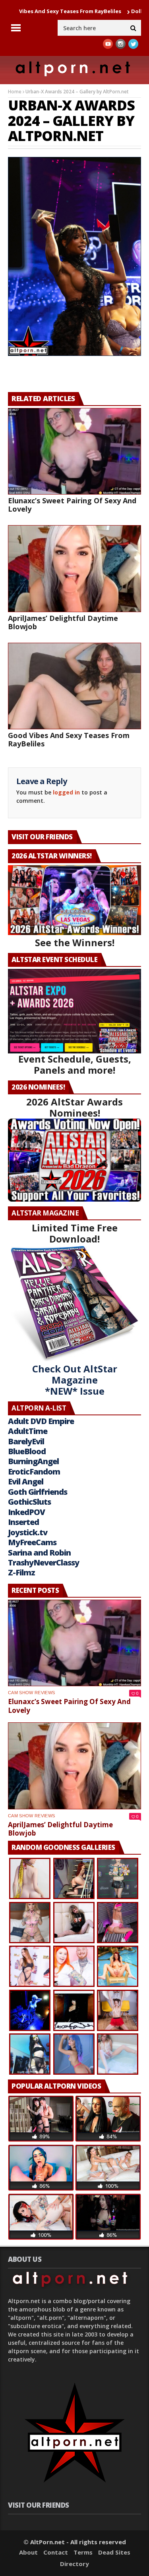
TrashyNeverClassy (44, 1562)
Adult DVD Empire (41, 1421)
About (28, 2552)
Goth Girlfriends (38, 1492)
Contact (56, 2552)
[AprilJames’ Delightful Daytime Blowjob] (74, 568)
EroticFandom (34, 1472)
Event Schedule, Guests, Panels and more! (75, 1064)
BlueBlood (27, 1451)
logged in (66, 792)
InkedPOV (26, 1512)
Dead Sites (114, 2552)
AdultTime (28, 1431)
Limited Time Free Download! (75, 1233)
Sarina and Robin (39, 1553)
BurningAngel (33, 1461)
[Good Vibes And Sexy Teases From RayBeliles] (74, 686)
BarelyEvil (26, 1441)
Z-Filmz (21, 1572)
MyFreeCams (32, 1542)
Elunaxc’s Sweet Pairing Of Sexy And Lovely (72, 505)
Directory (74, 2564)
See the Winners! (75, 942)
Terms (83, 2552)
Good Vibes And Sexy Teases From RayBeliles (69, 739)
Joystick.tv (28, 1532)
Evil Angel (26, 1481)
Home (15, 92)
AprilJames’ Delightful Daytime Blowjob (63, 622)
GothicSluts (29, 1502)
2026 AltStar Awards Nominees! (74, 1107)
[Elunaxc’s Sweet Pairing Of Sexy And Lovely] (74, 451)
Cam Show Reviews (31, 1693)
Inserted (23, 1522)
